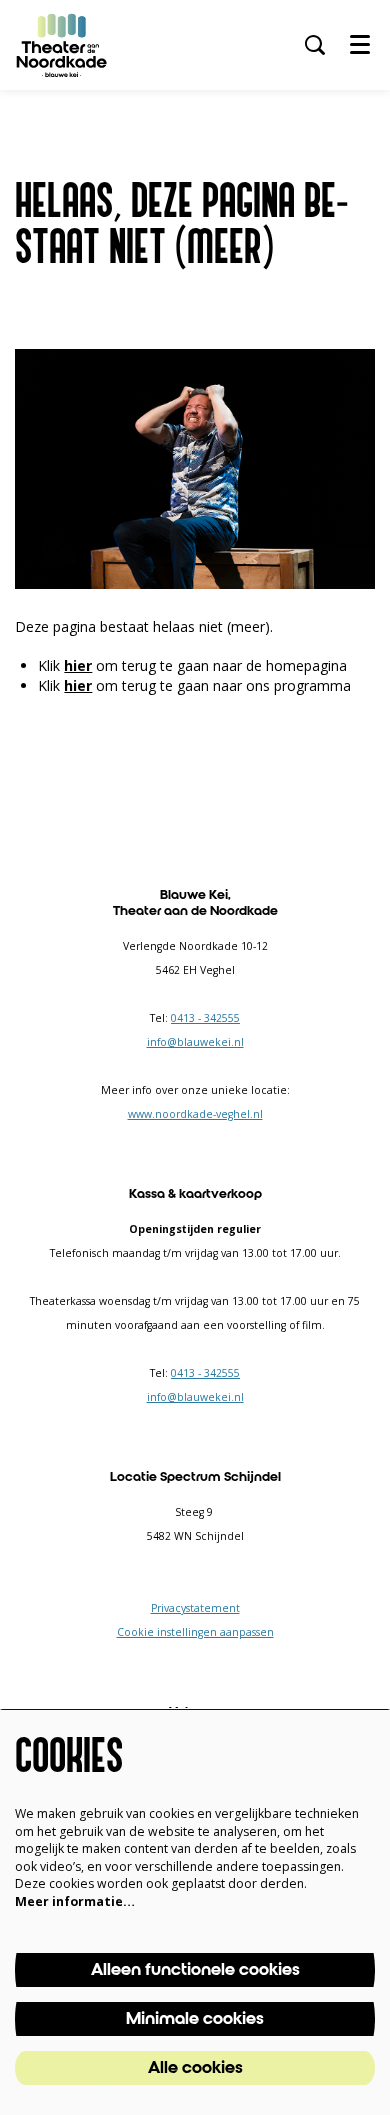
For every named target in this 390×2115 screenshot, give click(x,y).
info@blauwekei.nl (195, 1042)
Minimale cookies (195, 2019)
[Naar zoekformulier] (315, 45)
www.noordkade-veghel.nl (195, 1114)
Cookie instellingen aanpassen (195, 1632)
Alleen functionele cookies (195, 1970)
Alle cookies (195, 2068)
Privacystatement (195, 1608)
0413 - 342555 (205, 1018)
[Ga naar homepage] (62, 45)
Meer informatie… (75, 1901)
